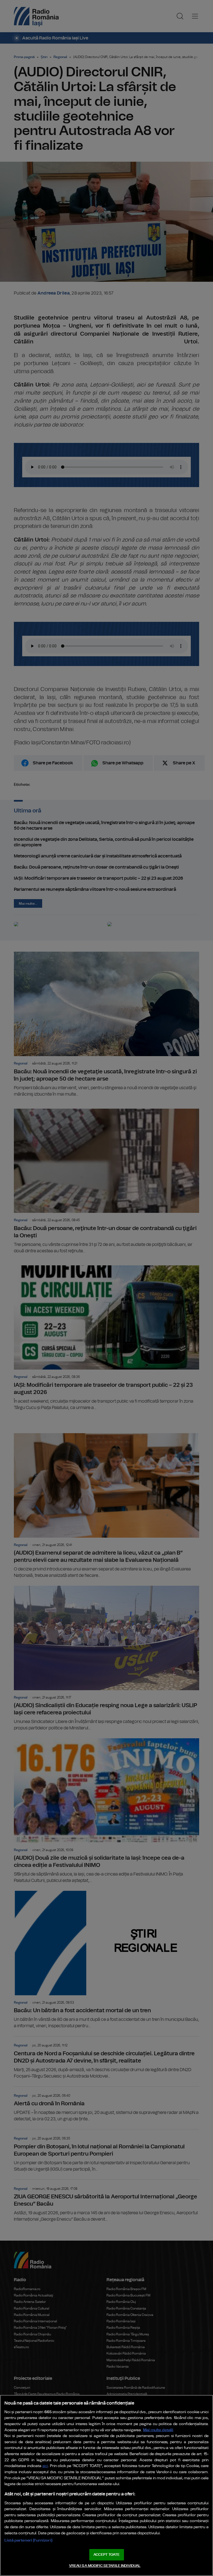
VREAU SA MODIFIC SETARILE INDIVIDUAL (105, 2566)
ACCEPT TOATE (106, 2555)
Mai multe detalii (158, 2430)
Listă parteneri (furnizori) (28, 2540)
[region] (106, 2485)
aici (45, 2466)
